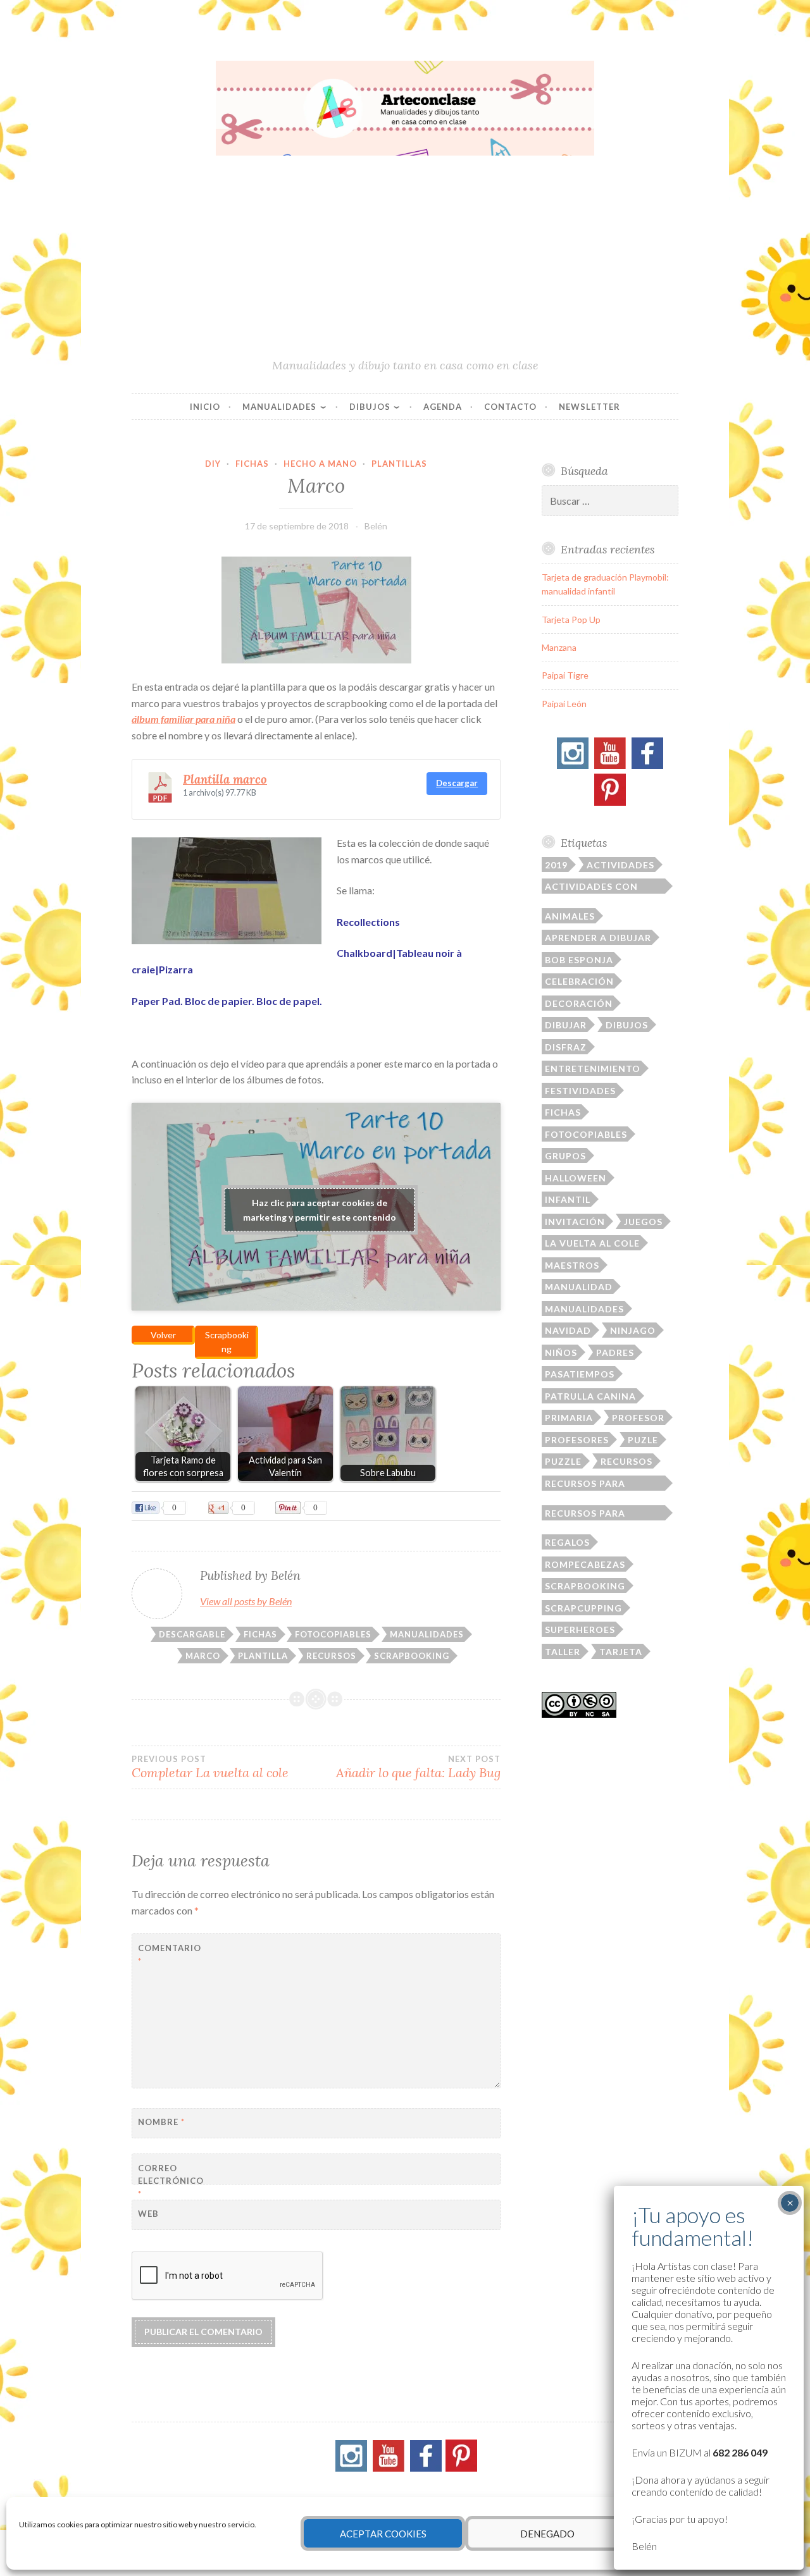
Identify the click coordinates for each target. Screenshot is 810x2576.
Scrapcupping (583, 1608)
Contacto (510, 407)
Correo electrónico (169, 2181)
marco (203, 1656)
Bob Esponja (579, 960)
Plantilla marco (225, 779)
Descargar (457, 783)
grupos (565, 1156)
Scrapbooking (227, 1342)
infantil (568, 1199)
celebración (579, 981)
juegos (643, 1222)
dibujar (566, 1025)
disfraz (566, 1047)
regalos (567, 1542)
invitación (575, 1222)
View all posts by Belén (246, 1601)
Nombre (161, 2122)
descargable (192, 1634)
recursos (331, 1656)
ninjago (633, 1330)
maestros (572, 1265)
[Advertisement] (405, 262)
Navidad (568, 1330)
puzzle (563, 1461)
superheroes (580, 1630)
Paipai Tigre (565, 675)
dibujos (627, 1025)
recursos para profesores (585, 1514)
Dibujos (370, 407)
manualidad (579, 1287)
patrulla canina (590, 1396)
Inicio (205, 407)
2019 (556, 865)
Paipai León (564, 704)
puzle (643, 1440)
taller (563, 1652)
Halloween (576, 1178)
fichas (260, 1634)
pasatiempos (580, 1374)
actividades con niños (591, 887)
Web (148, 2214)
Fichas (252, 464)
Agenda (443, 407)
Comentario (169, 1955)
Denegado (547, 2534)
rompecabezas (585, 1564)
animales (570, 916)
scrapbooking (412, 1656)
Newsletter (589, 407)
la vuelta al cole (592, 1243)
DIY (213, 464)
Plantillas (399, 464)
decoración (579, 1003)
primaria (569, 1418)
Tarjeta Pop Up (571, 619)
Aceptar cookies (383, 2534)
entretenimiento (593, 1069)
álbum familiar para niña (184, 719)
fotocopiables (333, 1634)
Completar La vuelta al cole (210, 1767)
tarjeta (621, 1652)
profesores (577, 1440)
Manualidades (279, 407)
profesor (638, 1418)
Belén (376, 526)
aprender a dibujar (598, 938)
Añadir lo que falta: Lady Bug (418, 1767)
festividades (580, 1091)
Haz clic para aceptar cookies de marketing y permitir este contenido (320, 1210)
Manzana (559, 647)
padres (615, 1353)
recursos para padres (585, 1484)
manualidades (427, 1634)
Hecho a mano (320, 464)
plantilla (263, 1656)
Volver (163, 1335)
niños (561, 1353)
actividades (620, 865)
